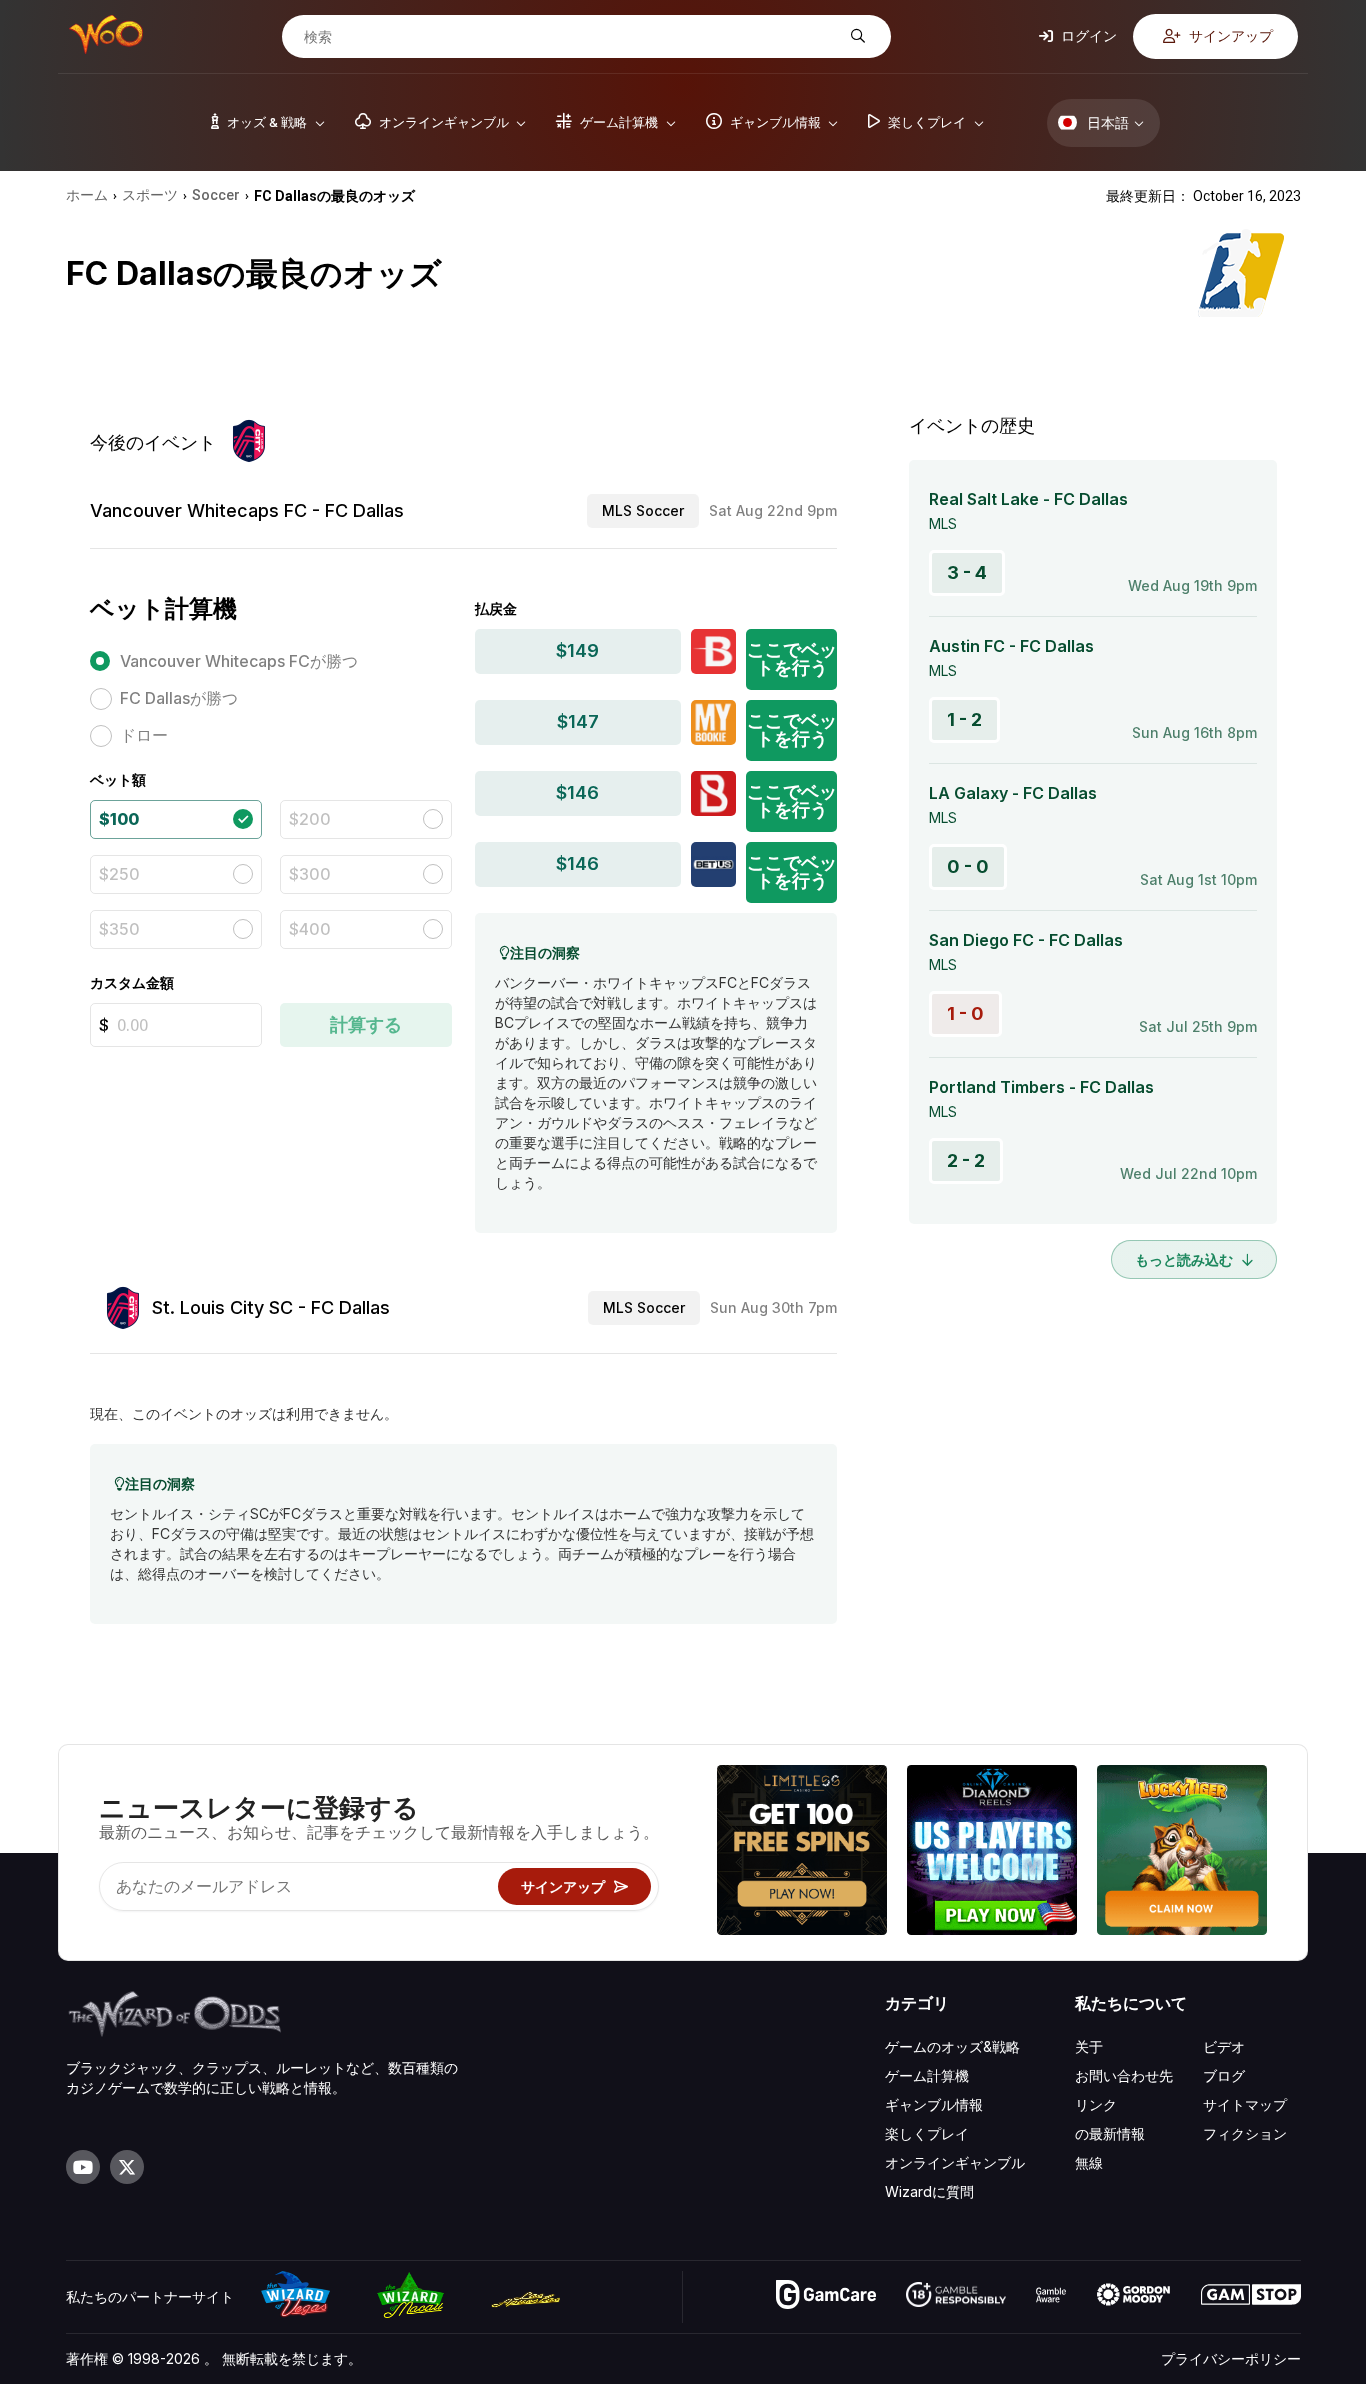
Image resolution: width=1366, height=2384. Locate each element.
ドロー (144, 735)
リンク (1096, 2104)
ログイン (1087, 35)
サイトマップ (1245, 2104)
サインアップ (1229, 35)
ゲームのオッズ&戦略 (952, 2046)
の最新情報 (1110, 2133)
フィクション (1245, 2133)
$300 (310, 874)
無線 (1089, 2162)
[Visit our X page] (127, 2167)
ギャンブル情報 (934, 2104)
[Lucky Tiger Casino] (1182, 1852)
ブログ (1224, 2075)
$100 (119, 819)
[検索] (855, 36)
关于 (1089, 2046)
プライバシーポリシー (1231, 2358)
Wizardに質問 (929, 2191)
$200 (310, 819)
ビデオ (1224, 2046)
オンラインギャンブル (955, 2162)
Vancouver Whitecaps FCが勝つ (239, 661)
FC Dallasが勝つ (179, 698)
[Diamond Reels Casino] (992, 1852)
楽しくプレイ (927, 2133)
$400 (310, 929)
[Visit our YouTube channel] (83, 2167)
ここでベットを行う (792, 658)
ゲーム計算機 (927, 2075)
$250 (119, 874)
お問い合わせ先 (1124, 2075)
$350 (119, 929)
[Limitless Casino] (802, 1852)
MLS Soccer (643, 510)
